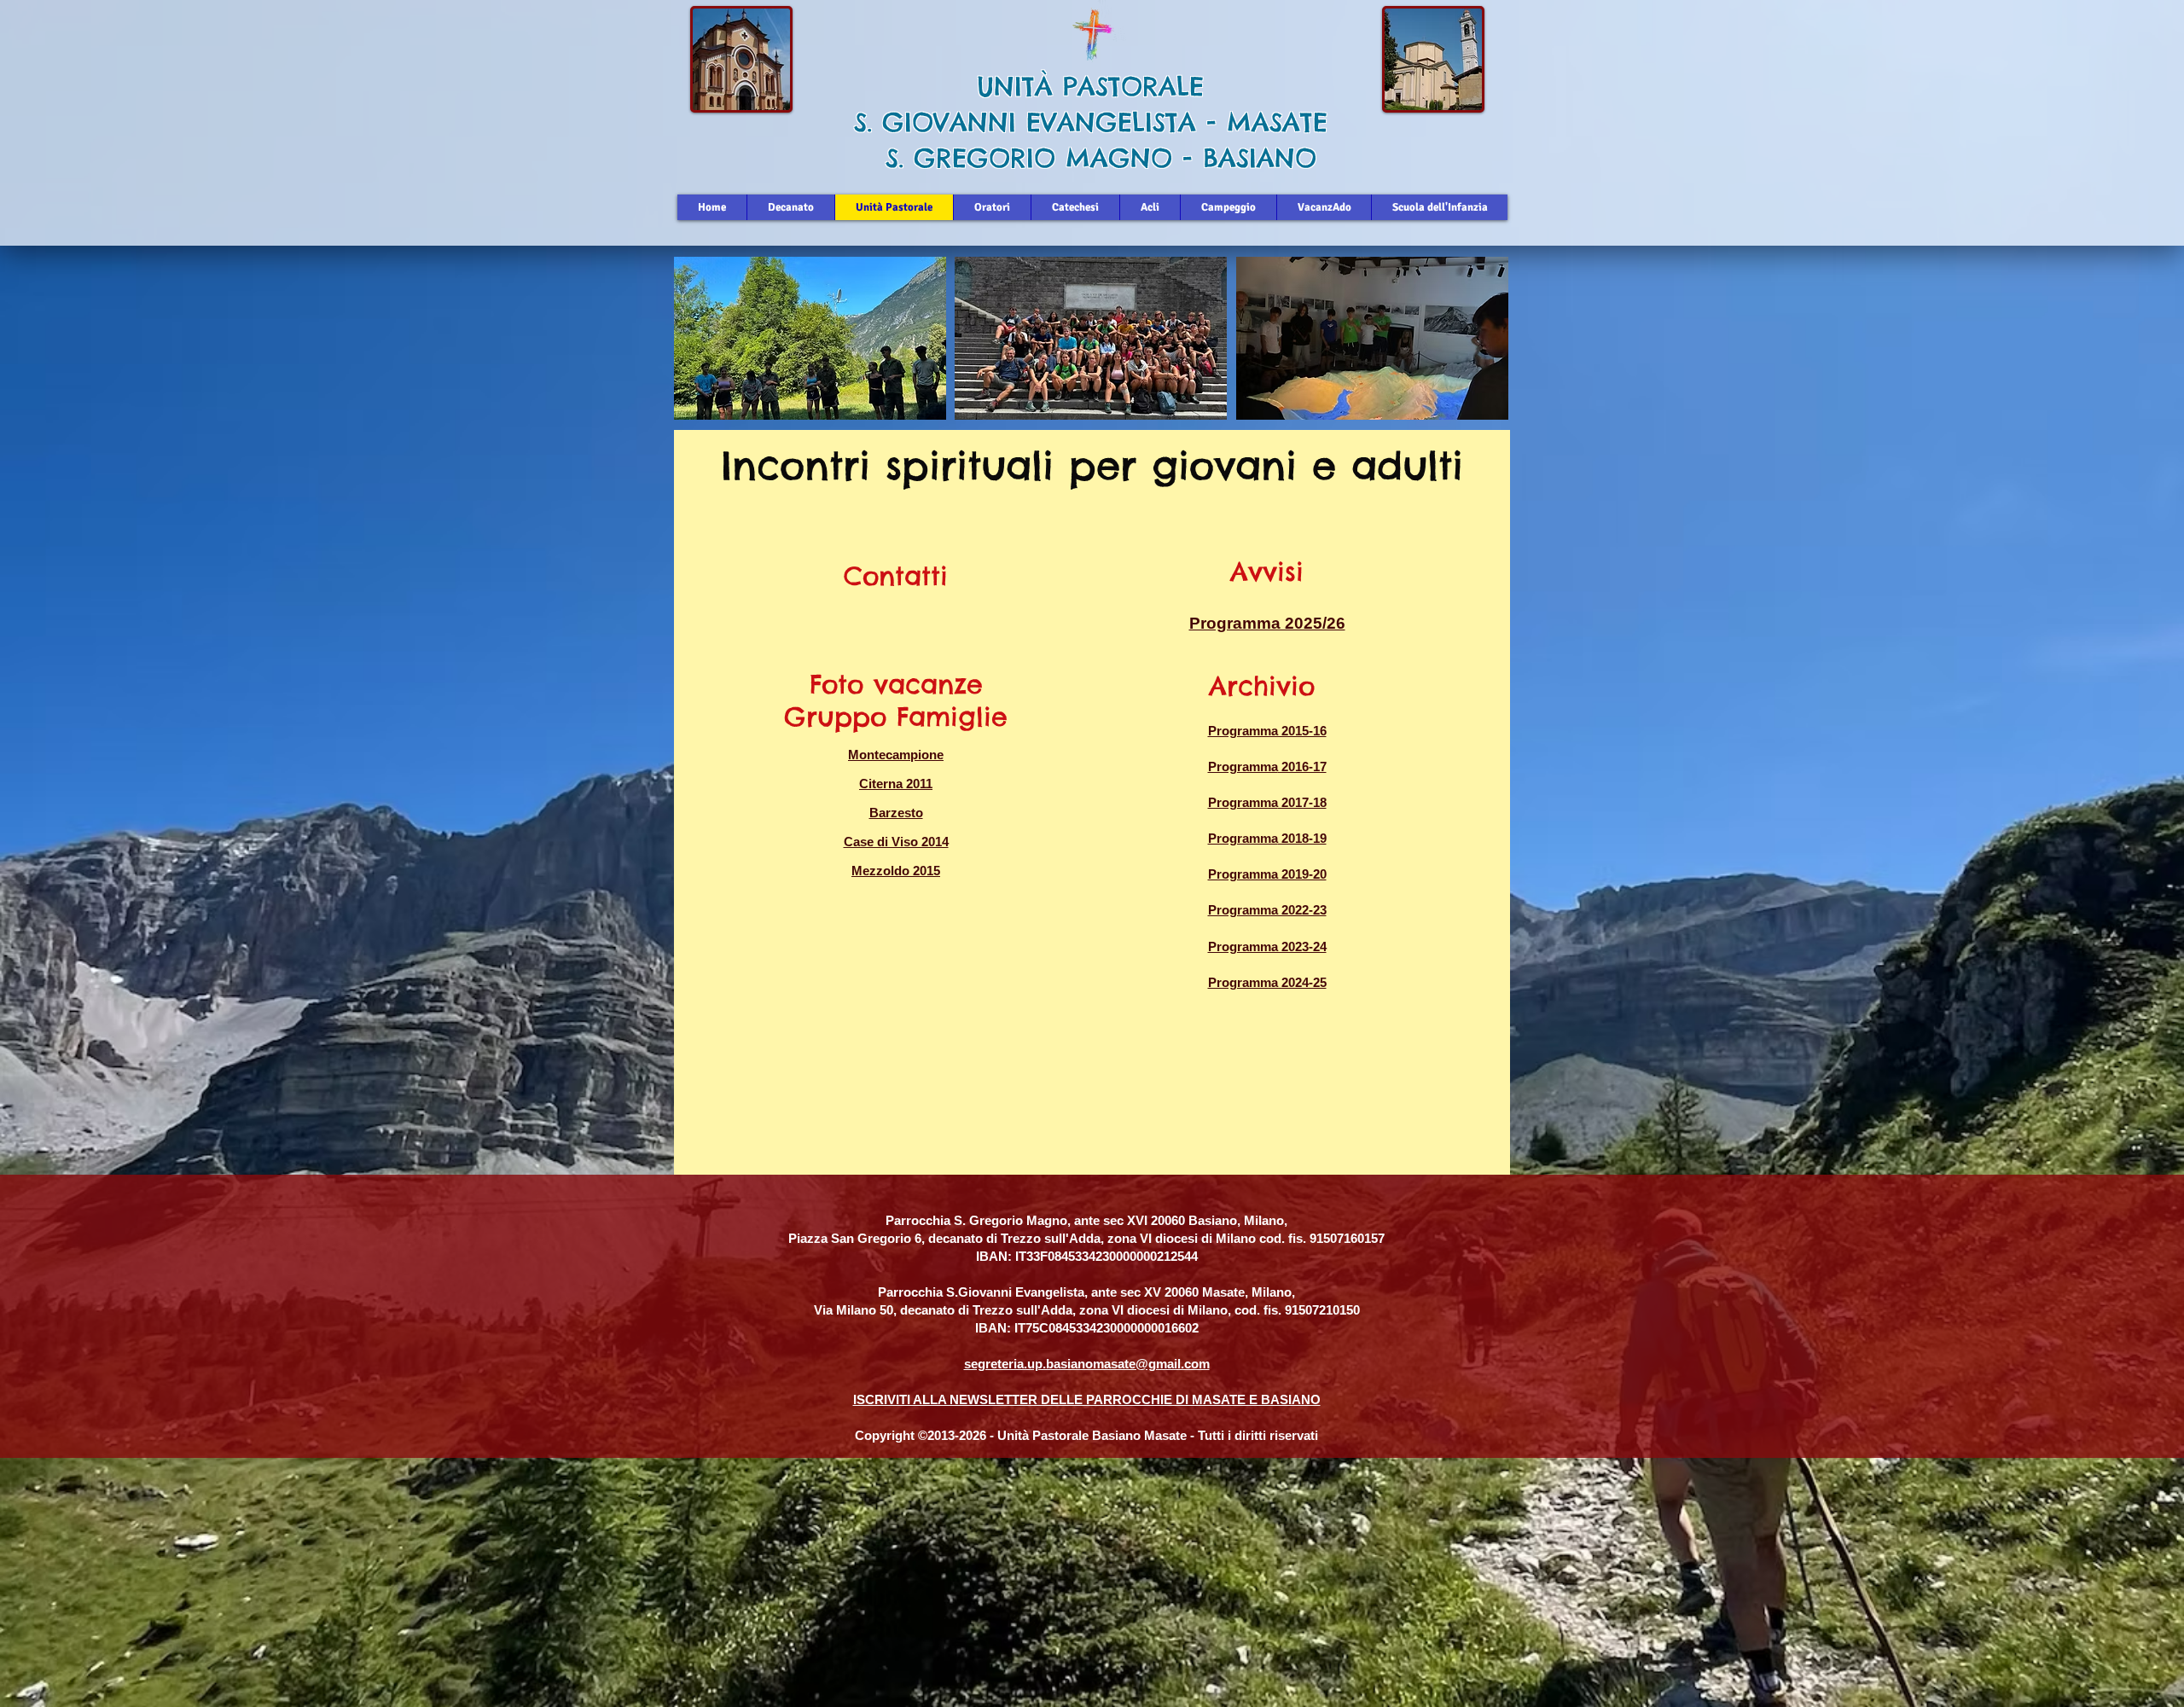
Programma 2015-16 (1267, 731)
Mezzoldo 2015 (896, 871)
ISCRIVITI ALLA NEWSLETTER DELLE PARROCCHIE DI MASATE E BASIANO (1087, 1399)
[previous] (705, 348)
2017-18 (1302, 802)
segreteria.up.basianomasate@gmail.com (1087, 1364)
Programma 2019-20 (1267, 874)
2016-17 (1302, 766)
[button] (810, 338)
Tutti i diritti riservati (1258, 1435)
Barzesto (896, 813)
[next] (1477, 348)
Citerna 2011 (896, 784)
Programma (1243, 766)
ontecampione (901, 755)
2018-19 (1302, 838)
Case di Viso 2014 (896, 842)
